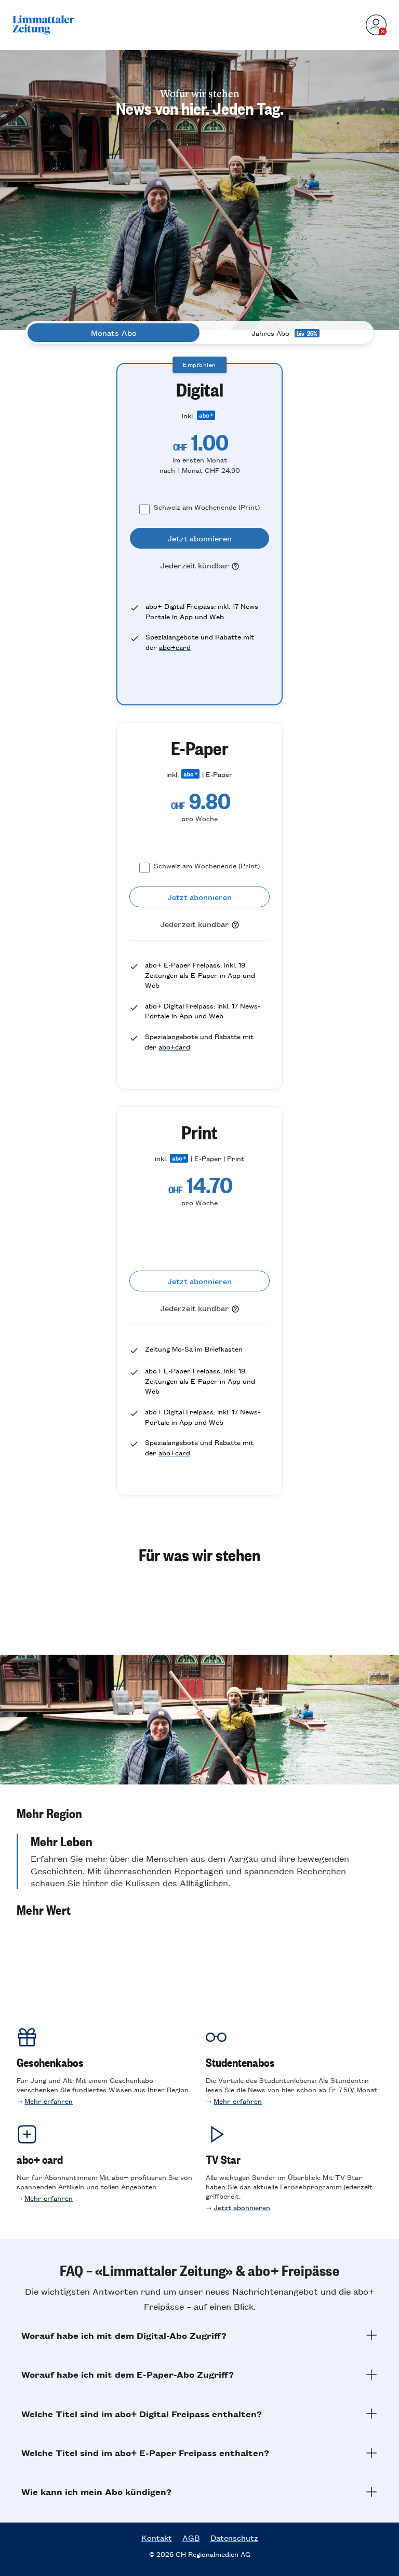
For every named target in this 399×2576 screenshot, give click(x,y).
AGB (191, 2538)
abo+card (175, 647)
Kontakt (157, 2538)
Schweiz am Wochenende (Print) (207, 507)
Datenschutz (234, 2538)
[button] (199, 1813)
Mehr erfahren (49, 2101)
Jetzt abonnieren (242, 2207)
